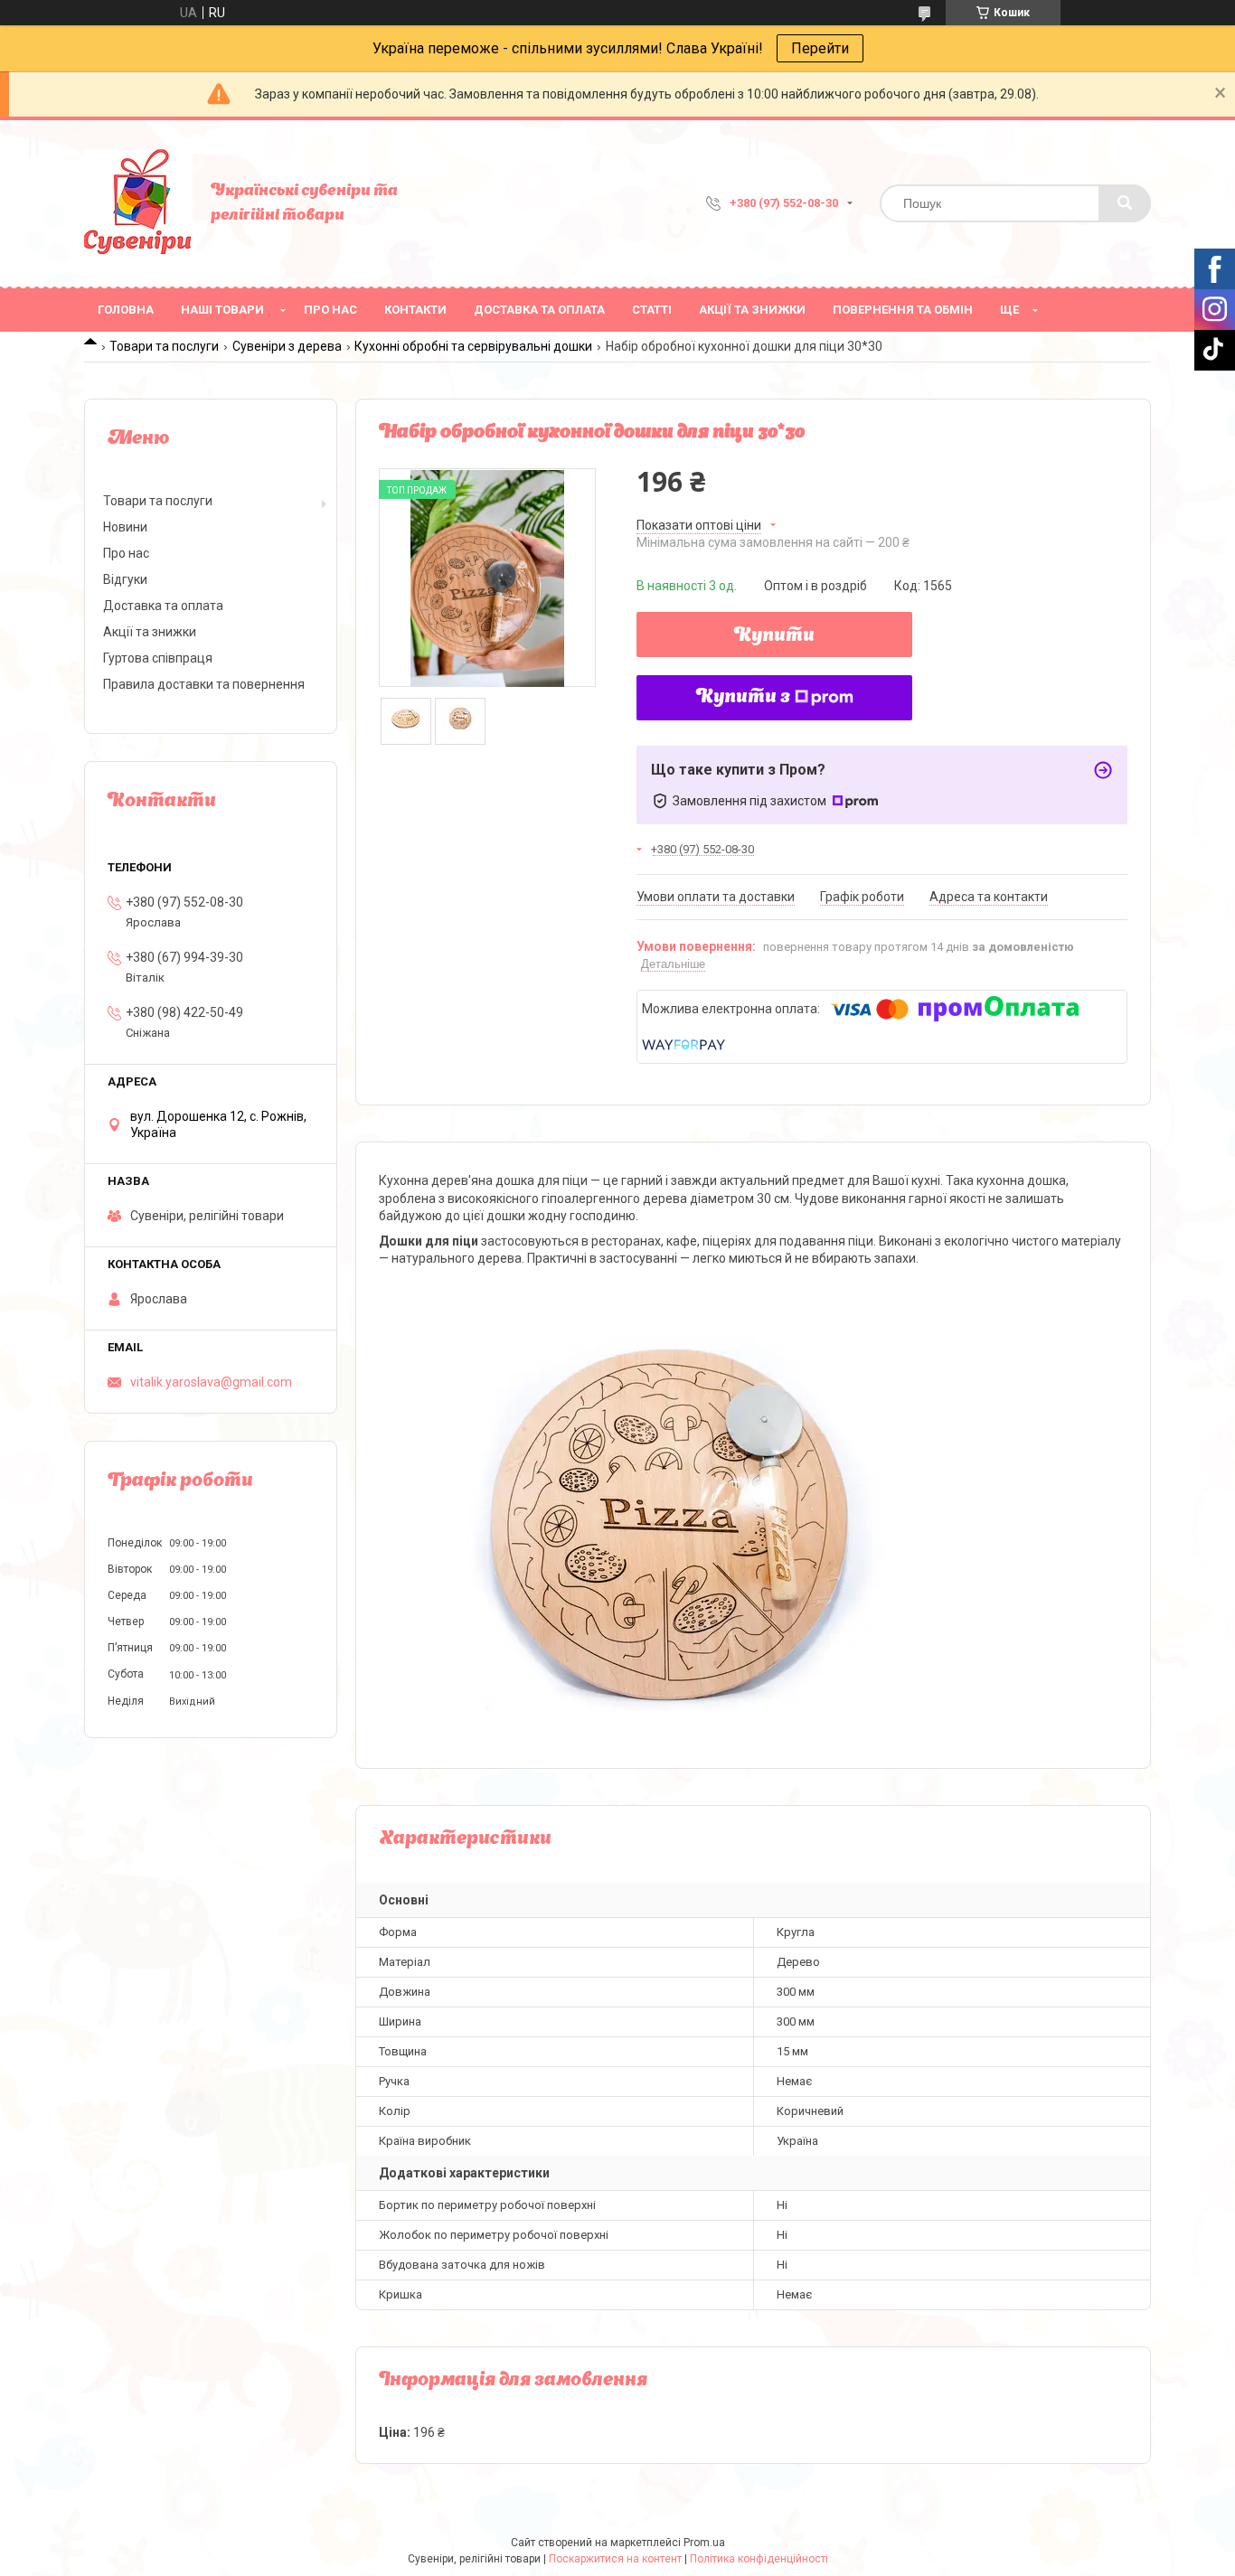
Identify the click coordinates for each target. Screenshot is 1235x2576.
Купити (774, 636)
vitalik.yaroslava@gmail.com (211, 1382)
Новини (125, 527)
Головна (126, 310)
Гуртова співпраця (158, 658)
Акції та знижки (752, 310)
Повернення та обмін (903, 310)
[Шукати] (1125, 203)
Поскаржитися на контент (615, 2559)
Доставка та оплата (539, 310)
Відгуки (125, 579)
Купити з (743, 698)
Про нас (330, 310)
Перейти (820, 48)
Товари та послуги (164, 346)
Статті (652, 310)
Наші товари (222, 310)
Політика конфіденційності (759, 2559)
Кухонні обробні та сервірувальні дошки (473, 346)
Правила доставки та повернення (204, 684)
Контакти (415, 310)
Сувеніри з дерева (287, 346)
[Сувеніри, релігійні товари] (138, 203)
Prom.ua (704, 2543)
